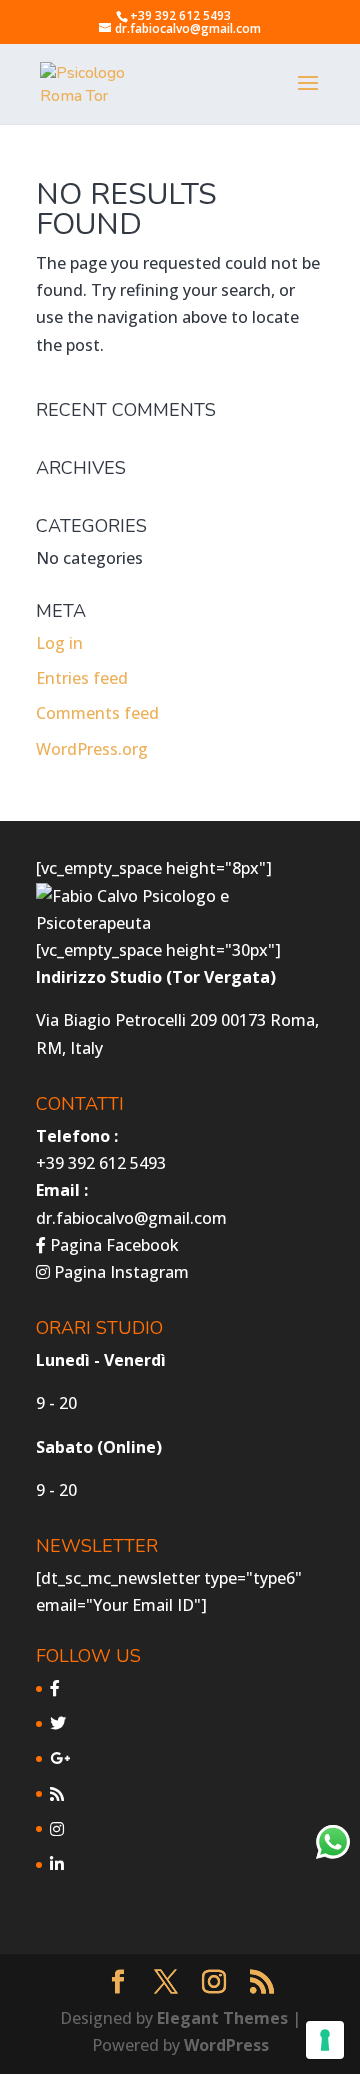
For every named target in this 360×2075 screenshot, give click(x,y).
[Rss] (57, 1794)
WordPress (226, 2045)
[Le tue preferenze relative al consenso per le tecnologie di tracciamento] (325, 2040)
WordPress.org (92, 749)
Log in (59, 643)
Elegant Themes (222, 2018)
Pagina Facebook (112, 1245)
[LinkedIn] (57, 1864)
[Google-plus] (60, 1758)
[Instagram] (57, 1829)
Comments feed (97, 713)
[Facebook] (55, 1688)
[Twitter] (58, 1723)
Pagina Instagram (119, 1272)
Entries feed (82, 678)
